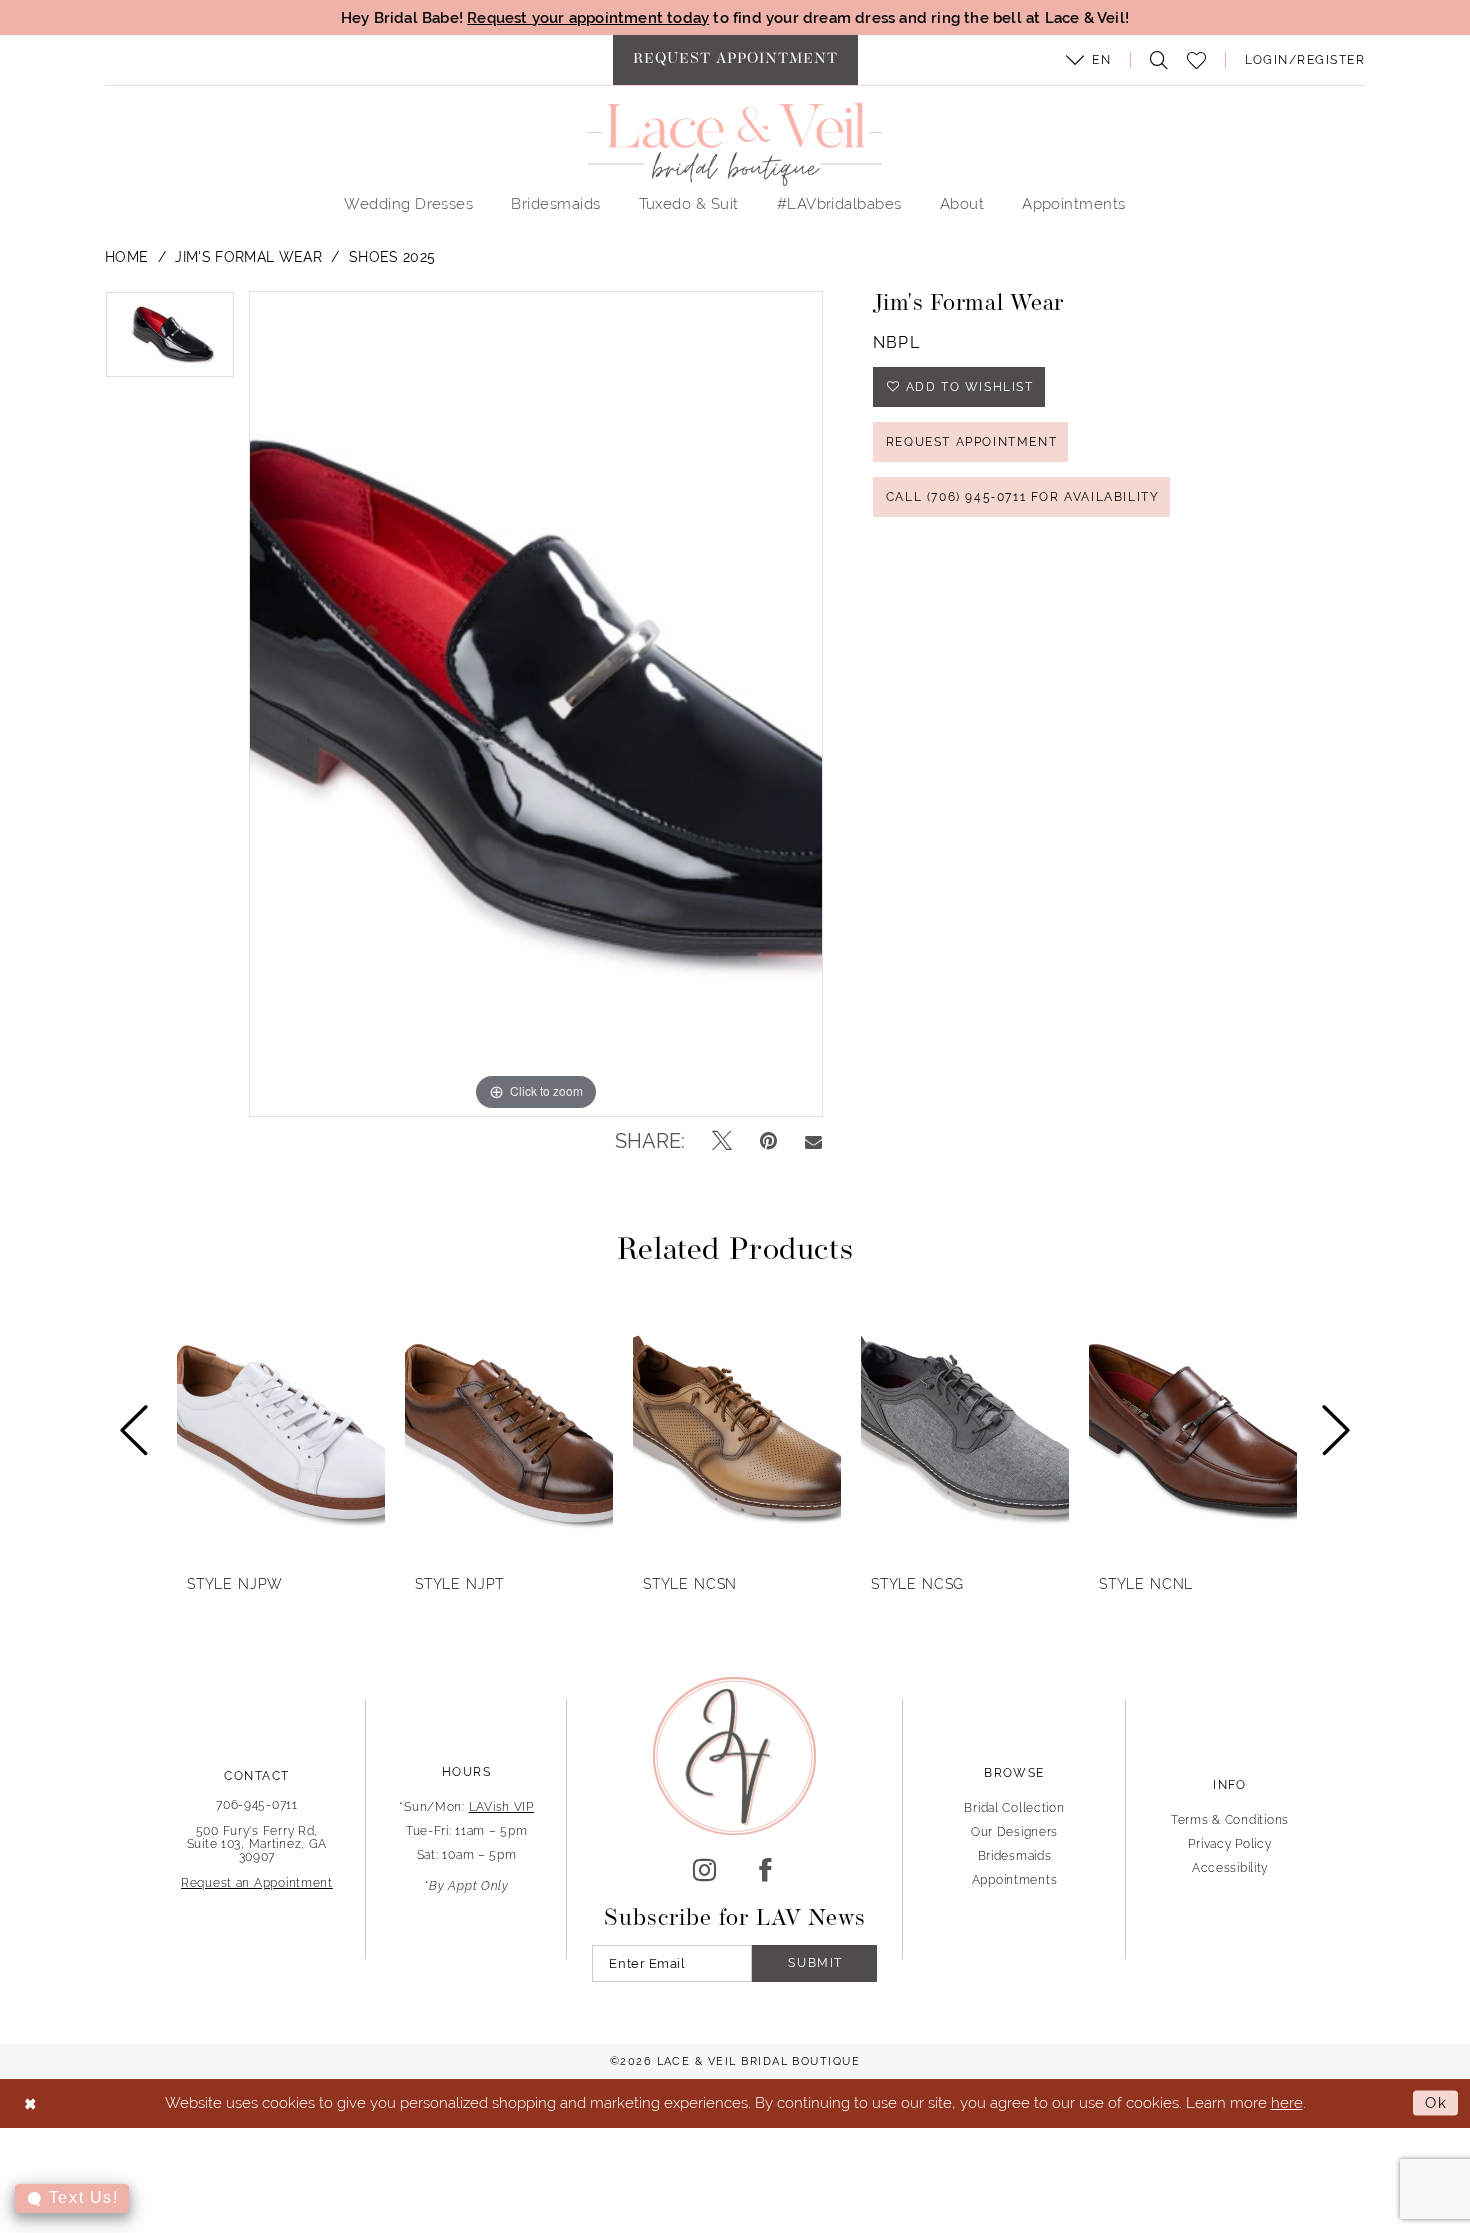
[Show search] (1154, 60)
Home (126, 257)
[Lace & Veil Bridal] (735, 144)
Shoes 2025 (392, 257)
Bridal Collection (1014, 1808)
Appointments (1015, 1880)
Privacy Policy (1229, 1844)
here (1287, 2102)
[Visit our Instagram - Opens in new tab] (704, 1871)
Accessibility (1230, 1868)
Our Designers (1014, 1832)
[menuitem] (735, 60)
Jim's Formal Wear (248, 257)
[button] (1089, 60)
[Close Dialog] (30, 2103)
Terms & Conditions (1230, 1820)
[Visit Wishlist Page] (1197, 60)
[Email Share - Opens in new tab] (813, 1141)
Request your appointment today (588, 17)
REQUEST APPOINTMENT (971, 442)
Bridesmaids (1015, 1856)
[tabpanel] (170, 341)
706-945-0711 (257, 1805)
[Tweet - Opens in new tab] (722, 1141)
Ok (1436, 2102)
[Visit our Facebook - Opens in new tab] (765, 1871)
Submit (815, 1963)
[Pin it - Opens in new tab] (768, 1141)
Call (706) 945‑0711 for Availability (1023, 497)
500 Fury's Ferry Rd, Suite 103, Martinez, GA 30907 (257, 1844)
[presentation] (281, 1429)
